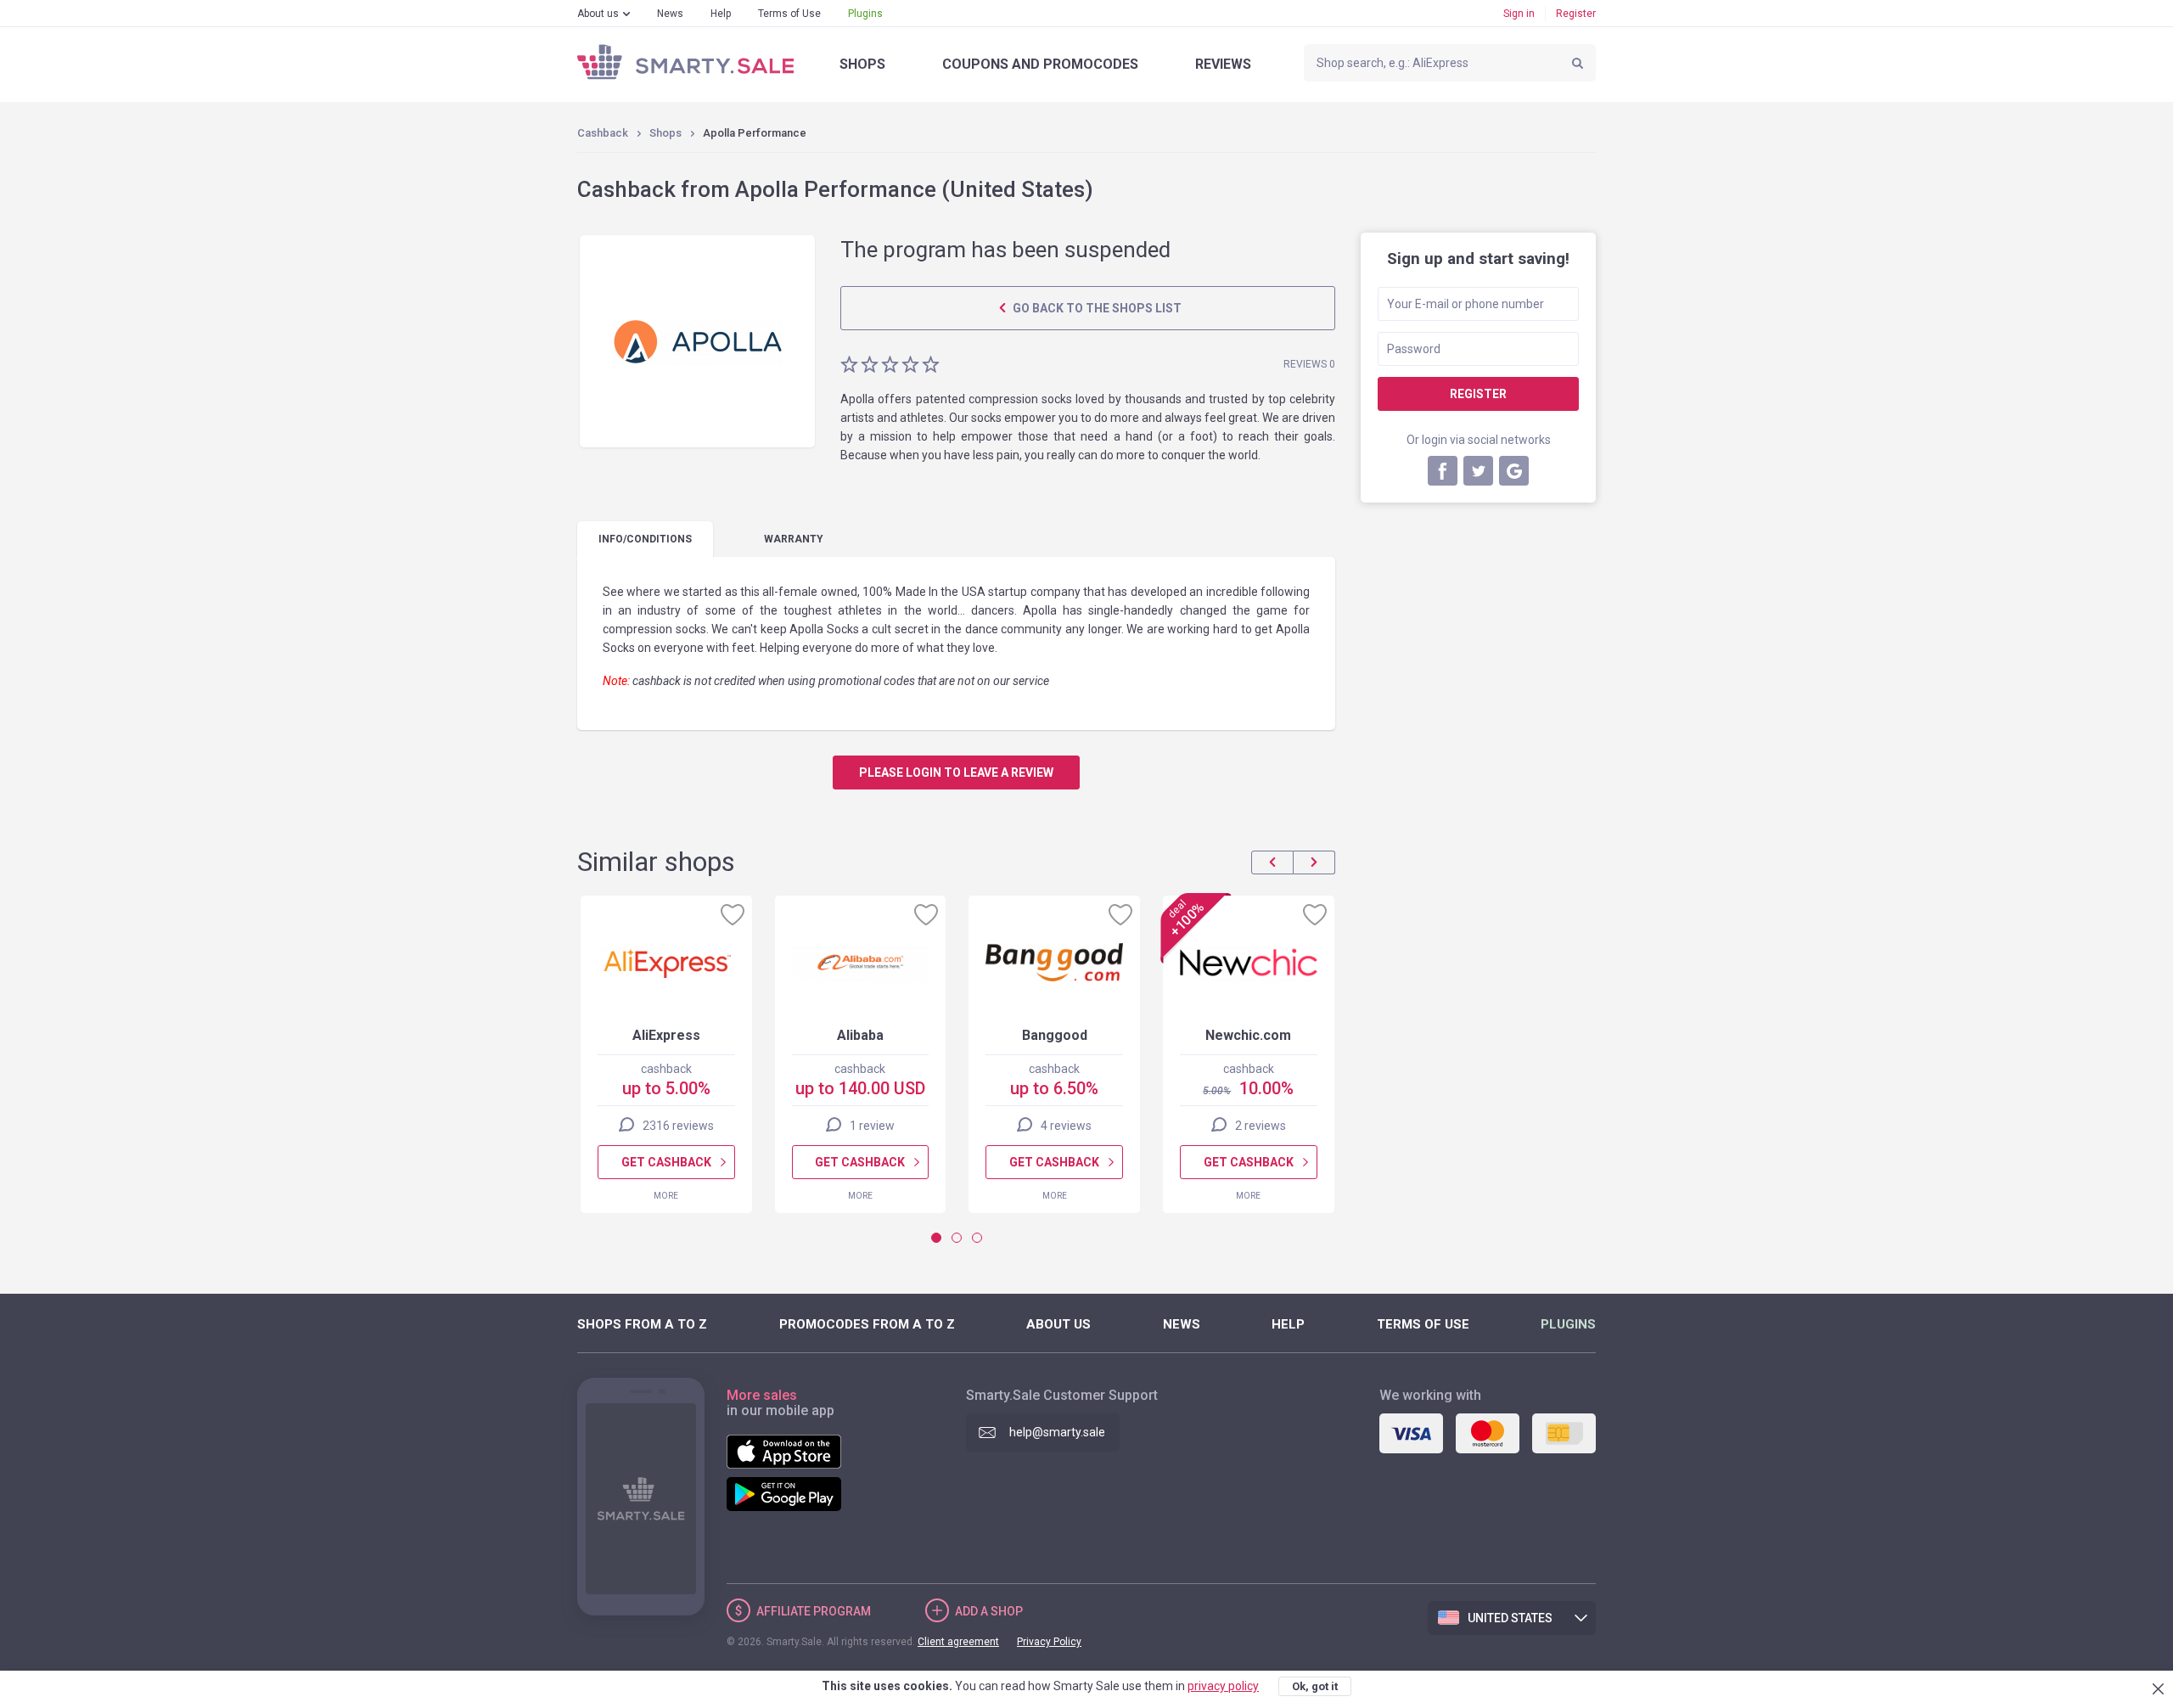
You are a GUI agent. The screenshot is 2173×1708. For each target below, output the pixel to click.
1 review (872, 1126)
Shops (862, 64)
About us (598, 14)
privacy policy (1223, 1686)
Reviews (1223, 64)
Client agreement (958, 1642)
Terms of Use (789, 14)
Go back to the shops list (1096, 308)
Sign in (1519, 14)
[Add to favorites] (733, 914)
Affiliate (814, 1611)
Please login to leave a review (956, 773)
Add (989, 1611)
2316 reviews (678, 1126)
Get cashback (666, 1162)
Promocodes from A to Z (867, 1324)
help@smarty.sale (1057, 1432)
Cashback (603, 133)
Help (721, 14)
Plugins (865, 14)
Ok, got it (1315, 1686)
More (666, 1196)
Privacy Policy (1049, 1642)
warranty (794, 539)
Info (645, 539)
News (670, 14)
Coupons (1040, 64)
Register (1576, 14)
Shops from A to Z (642, 1324)
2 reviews (1261, 1126)
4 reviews (1066, 1126)
